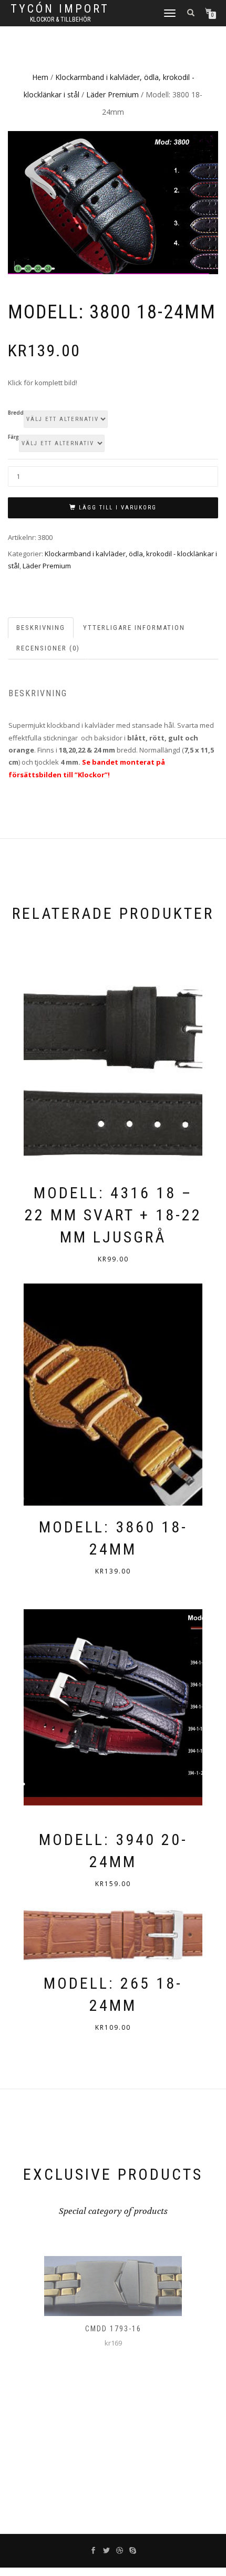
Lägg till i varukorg (118, 508)
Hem (40, 77)
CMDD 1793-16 (113, 2329)
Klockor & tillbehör (60, 19)
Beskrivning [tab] (41, 628)
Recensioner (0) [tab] (48, 648)
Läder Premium (112, 94)
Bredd (16, 413)
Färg (13, 437)
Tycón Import (60, 9)
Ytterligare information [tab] (134, 628)
